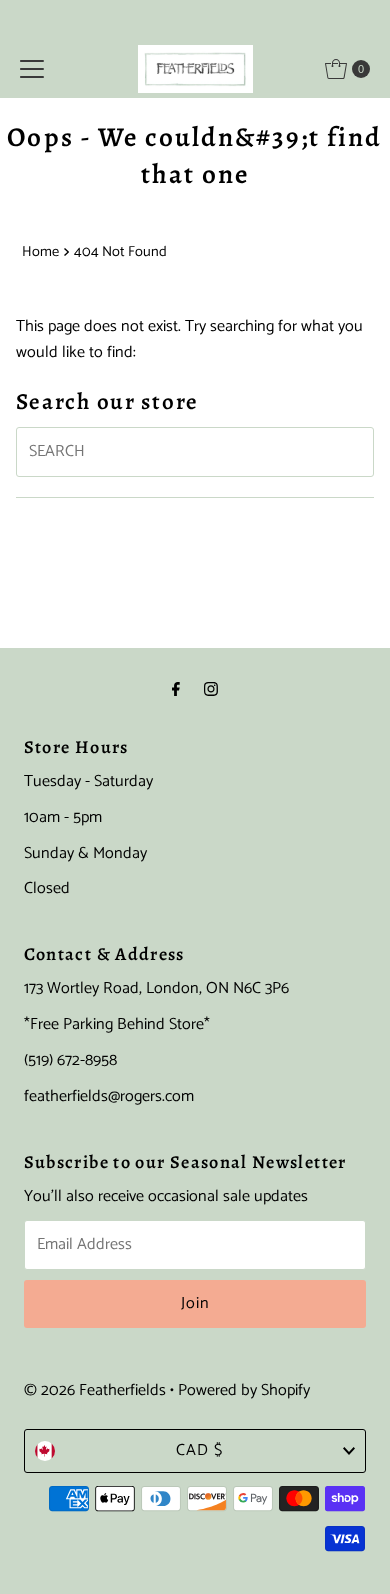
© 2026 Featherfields (95, 1390)
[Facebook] (176, 691)
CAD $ (199, 1450)
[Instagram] (211, 691)
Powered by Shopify (244, 1390)
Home (40, 252)
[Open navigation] (32, 69)
